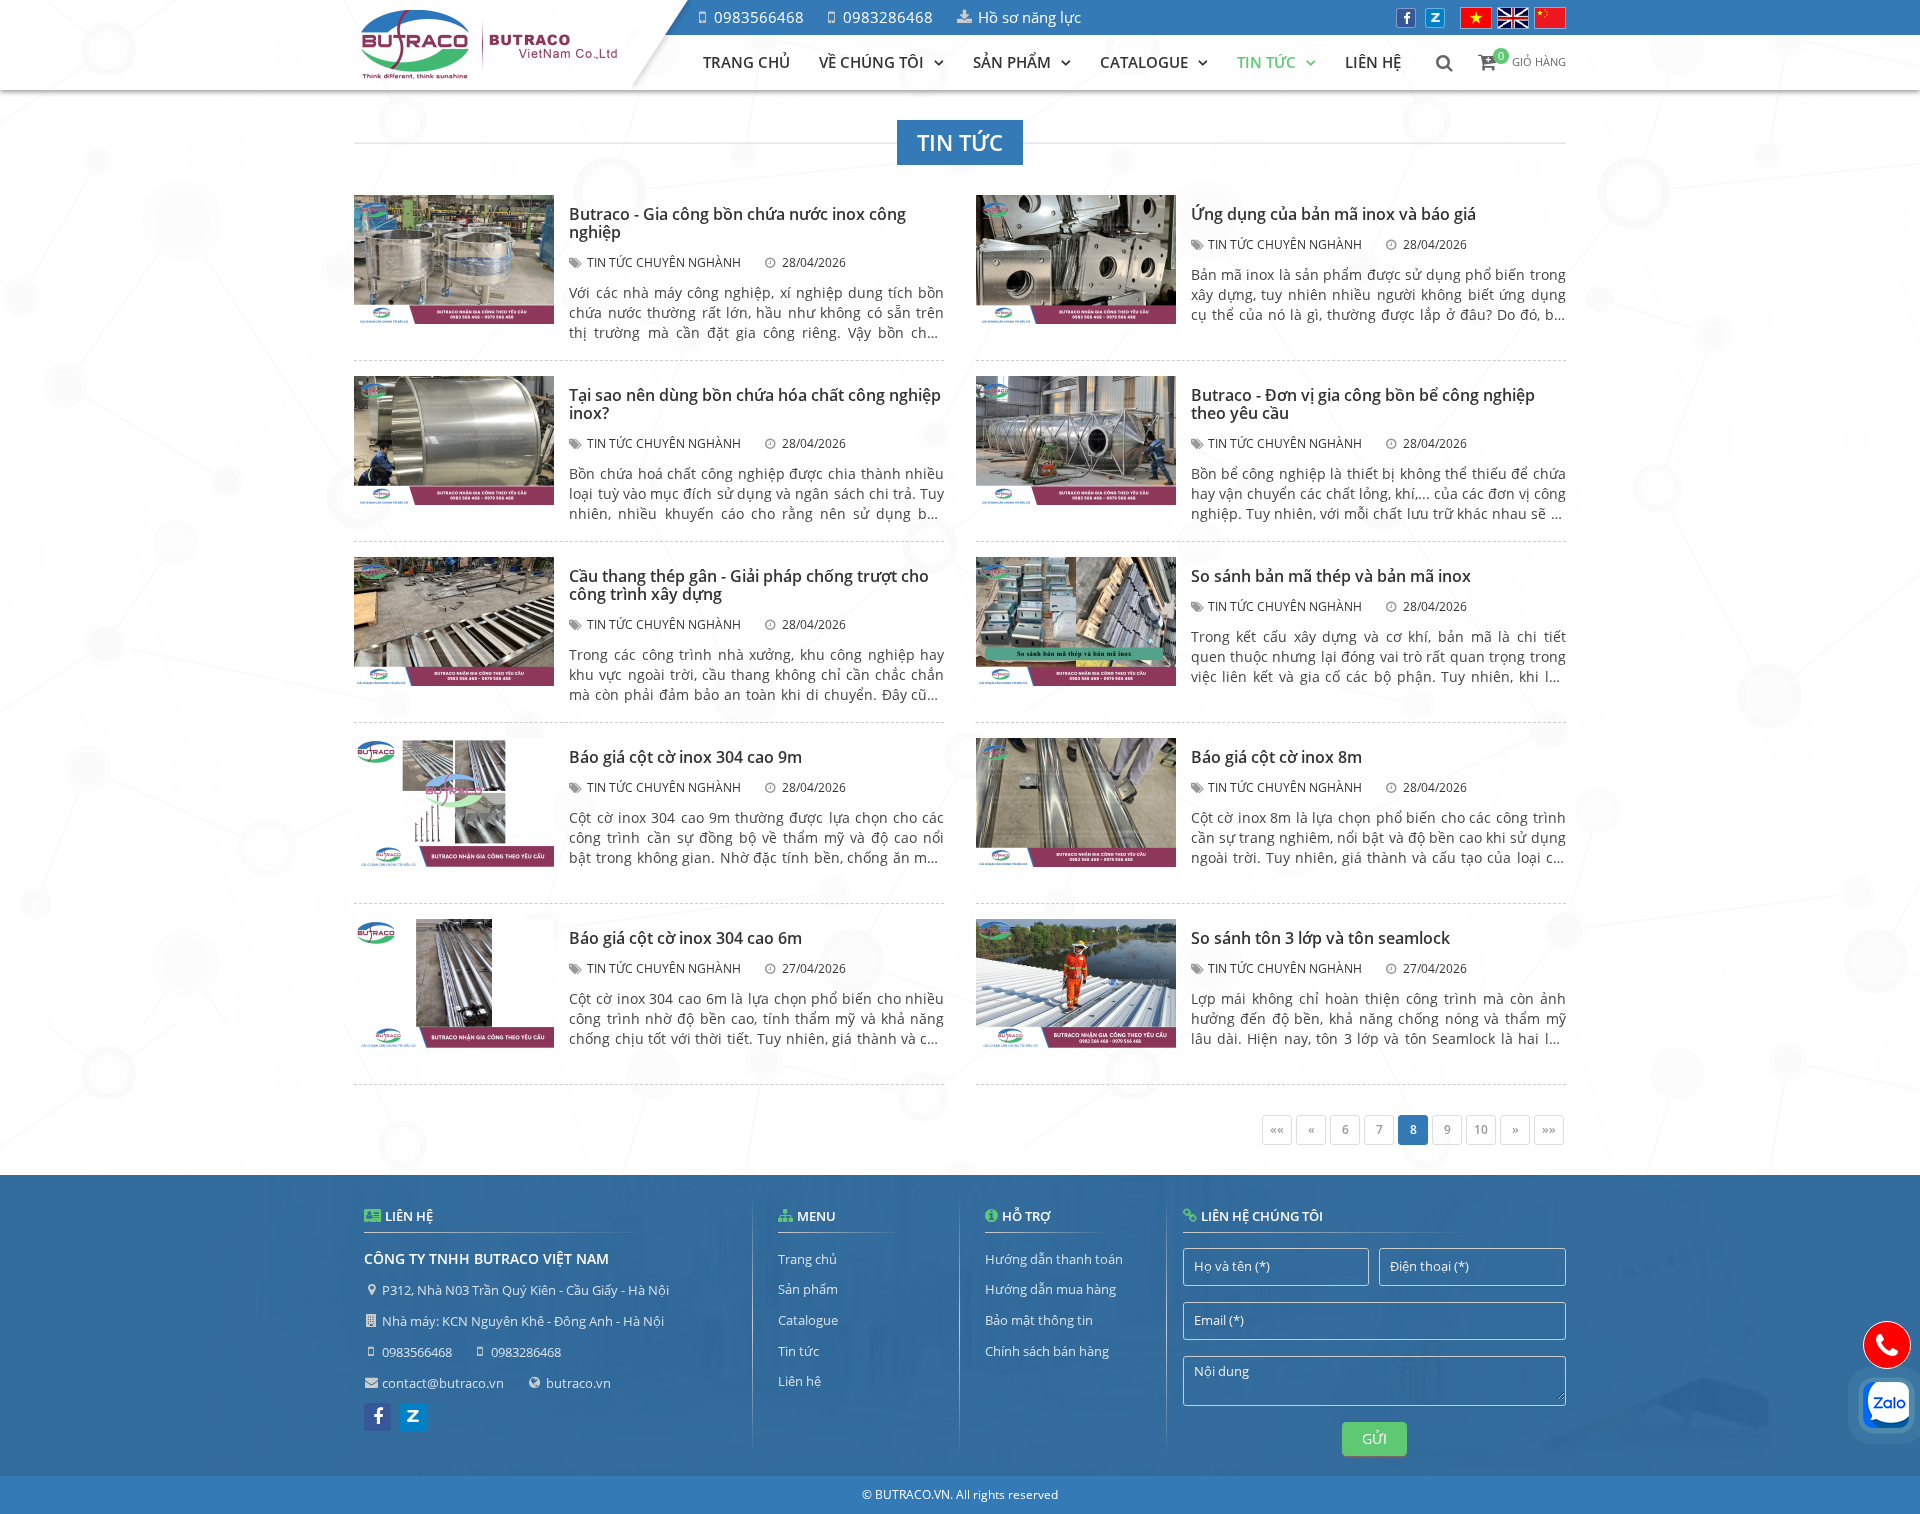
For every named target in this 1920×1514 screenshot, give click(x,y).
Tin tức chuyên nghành (664, 262)
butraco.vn (578, 1383)
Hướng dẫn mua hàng (1050, 1289)
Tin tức (798, 1351)
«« (1277, 1129)
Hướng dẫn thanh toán (1054, 1259)
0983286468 (888, 17)
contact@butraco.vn (443, 1383)
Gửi (1374, 1438)
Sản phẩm (808, 1289)
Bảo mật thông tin (1039, 1320)
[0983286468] (1887, 1345)
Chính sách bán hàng (1047, 1351)
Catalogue (808, 1320)
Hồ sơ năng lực (1029, 17)
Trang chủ (807, 1259)
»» (1549, 1129)
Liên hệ (799, 1381)
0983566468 (759, 17)
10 (1481, 1129)
